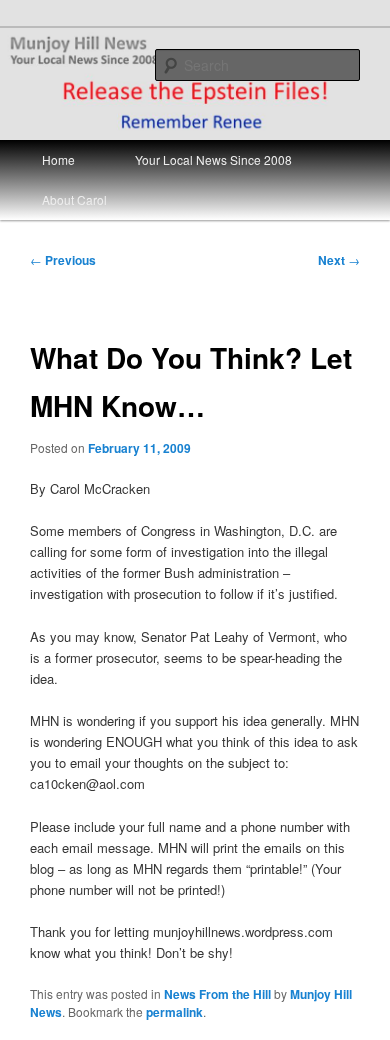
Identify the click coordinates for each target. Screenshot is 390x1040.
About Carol (74, 199)
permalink (174, 1012)
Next (339, 260)
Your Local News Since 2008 (213, 159)
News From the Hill (217, 994)
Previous (63, 260)
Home (58, 159)
